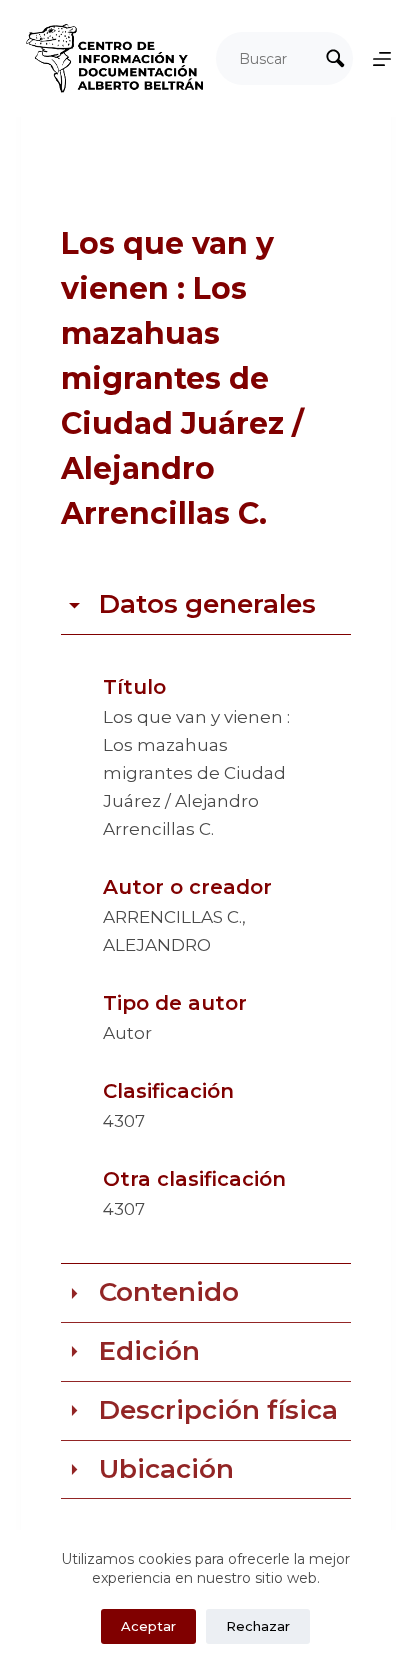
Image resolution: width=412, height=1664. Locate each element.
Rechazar (258, 1626)
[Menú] (382, 59)
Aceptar (148, 1626)
